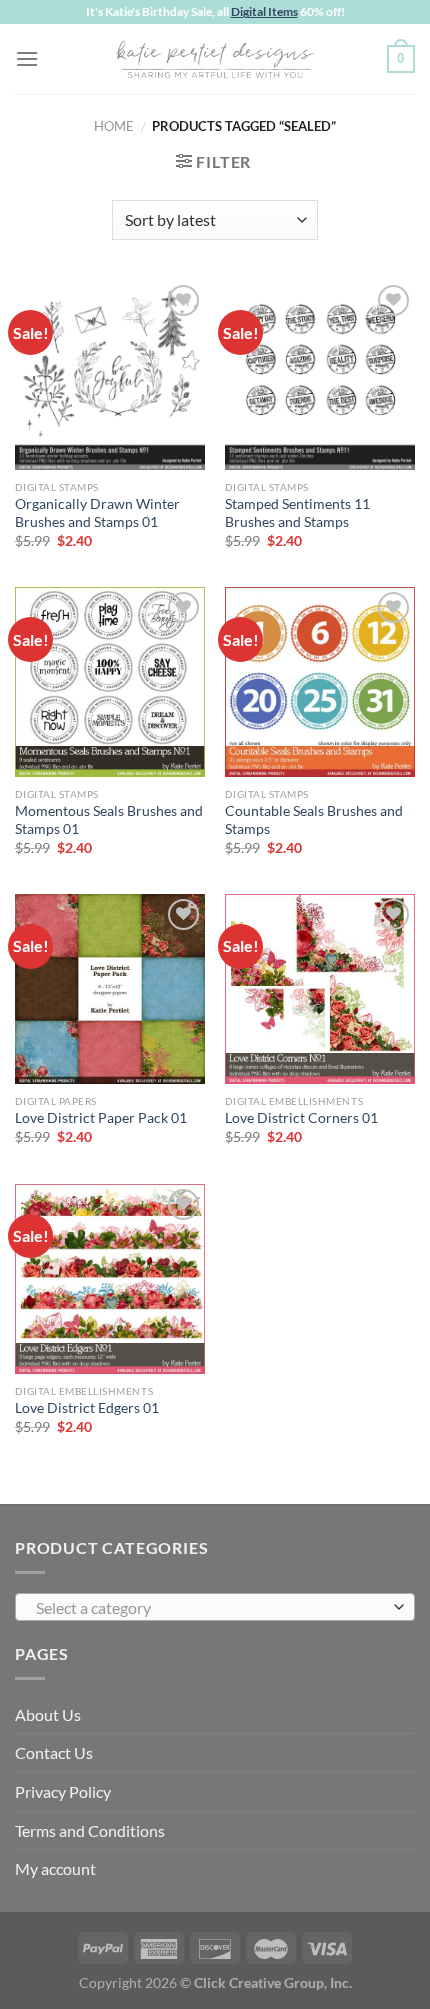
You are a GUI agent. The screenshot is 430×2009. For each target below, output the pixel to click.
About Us (48, 1714)
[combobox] (215, 1607)
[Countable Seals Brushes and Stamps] (320, 682)
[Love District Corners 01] (320, 989)
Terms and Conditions (90, 1830)
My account (55, 1868)
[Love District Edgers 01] (110, 1279)
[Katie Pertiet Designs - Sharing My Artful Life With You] (215, 59)
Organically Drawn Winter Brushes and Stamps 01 (97, 513)
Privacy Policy (63, 1791)
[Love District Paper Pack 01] (110, 989)
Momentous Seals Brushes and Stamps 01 (109, 820)
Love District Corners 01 (301, 1118)
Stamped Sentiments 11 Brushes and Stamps (297, 513)
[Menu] (27, 58)
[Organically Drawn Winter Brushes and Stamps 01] (110, 375)
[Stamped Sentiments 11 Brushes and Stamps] (320, 375)
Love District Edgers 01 (87, 1408)
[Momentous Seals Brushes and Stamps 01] (110, 682)
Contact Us (54, 1752)
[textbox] (210, 1608)
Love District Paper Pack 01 (101, 1118)
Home (114, 126)
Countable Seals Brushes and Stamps (314, 820)
